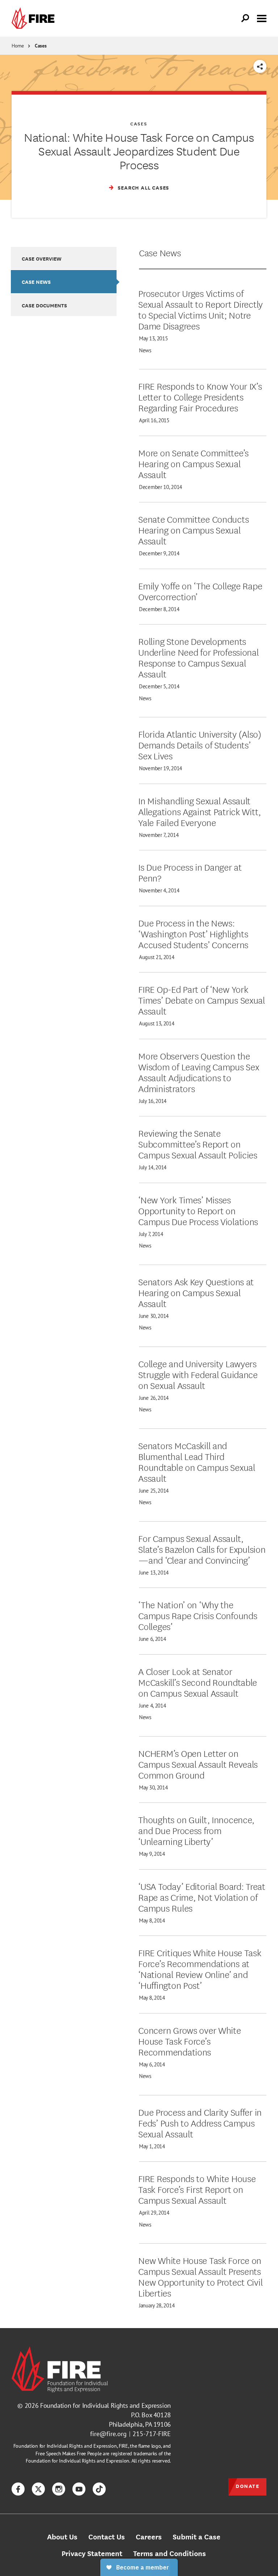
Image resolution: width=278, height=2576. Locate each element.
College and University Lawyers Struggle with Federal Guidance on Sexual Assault (198, 1374)
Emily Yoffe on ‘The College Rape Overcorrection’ (200, 591)
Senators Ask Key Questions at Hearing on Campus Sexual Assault (196, 1292)
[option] (64, 258)
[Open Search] (245, 18)
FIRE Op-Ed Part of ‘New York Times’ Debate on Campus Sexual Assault (202, 1000)
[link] (35, 18)
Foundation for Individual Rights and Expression (106, 2405)
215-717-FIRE (152, 2434)
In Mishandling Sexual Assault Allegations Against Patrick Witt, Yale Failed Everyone (200, 811)
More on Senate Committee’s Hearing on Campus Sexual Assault (193, 463)
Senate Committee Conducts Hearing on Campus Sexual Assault (193, 530)
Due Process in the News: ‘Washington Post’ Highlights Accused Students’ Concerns (193, 933)
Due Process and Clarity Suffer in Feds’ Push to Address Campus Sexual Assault (200, 2123)
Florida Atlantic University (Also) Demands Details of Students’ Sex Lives (200, 744)
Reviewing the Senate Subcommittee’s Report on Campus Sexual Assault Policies (198, 1144)
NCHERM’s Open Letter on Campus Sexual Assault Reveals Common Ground (198, 1764)
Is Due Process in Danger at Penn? (190, 872)
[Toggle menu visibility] (262, 18)
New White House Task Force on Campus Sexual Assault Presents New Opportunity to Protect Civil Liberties (200, 2276)
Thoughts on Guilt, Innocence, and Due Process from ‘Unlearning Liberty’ (196, 1830)
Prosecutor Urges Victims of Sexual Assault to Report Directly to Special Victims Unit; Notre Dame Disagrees (201, 309)
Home (18, 46)
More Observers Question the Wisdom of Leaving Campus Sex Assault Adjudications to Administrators (199, 1072)
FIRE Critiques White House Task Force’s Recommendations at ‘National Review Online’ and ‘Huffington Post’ (200, 1969)
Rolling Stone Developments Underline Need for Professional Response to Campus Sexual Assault (198, 657)
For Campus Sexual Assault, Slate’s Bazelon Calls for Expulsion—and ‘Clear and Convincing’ (202, 1549)
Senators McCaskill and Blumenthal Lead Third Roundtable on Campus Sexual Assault (197, 1461)
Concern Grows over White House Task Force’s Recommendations (189, 2041)
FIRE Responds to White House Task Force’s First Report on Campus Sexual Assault (197, 2189)
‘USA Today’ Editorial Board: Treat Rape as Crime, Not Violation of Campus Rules (202, 1897)
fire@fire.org (108, 2434)
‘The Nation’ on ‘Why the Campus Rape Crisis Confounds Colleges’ (198, 1615)
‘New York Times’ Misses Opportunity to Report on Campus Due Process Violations (198, 1210)
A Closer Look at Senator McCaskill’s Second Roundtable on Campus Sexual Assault (198, 1682)
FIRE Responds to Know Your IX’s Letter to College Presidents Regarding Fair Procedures (200, 397)
